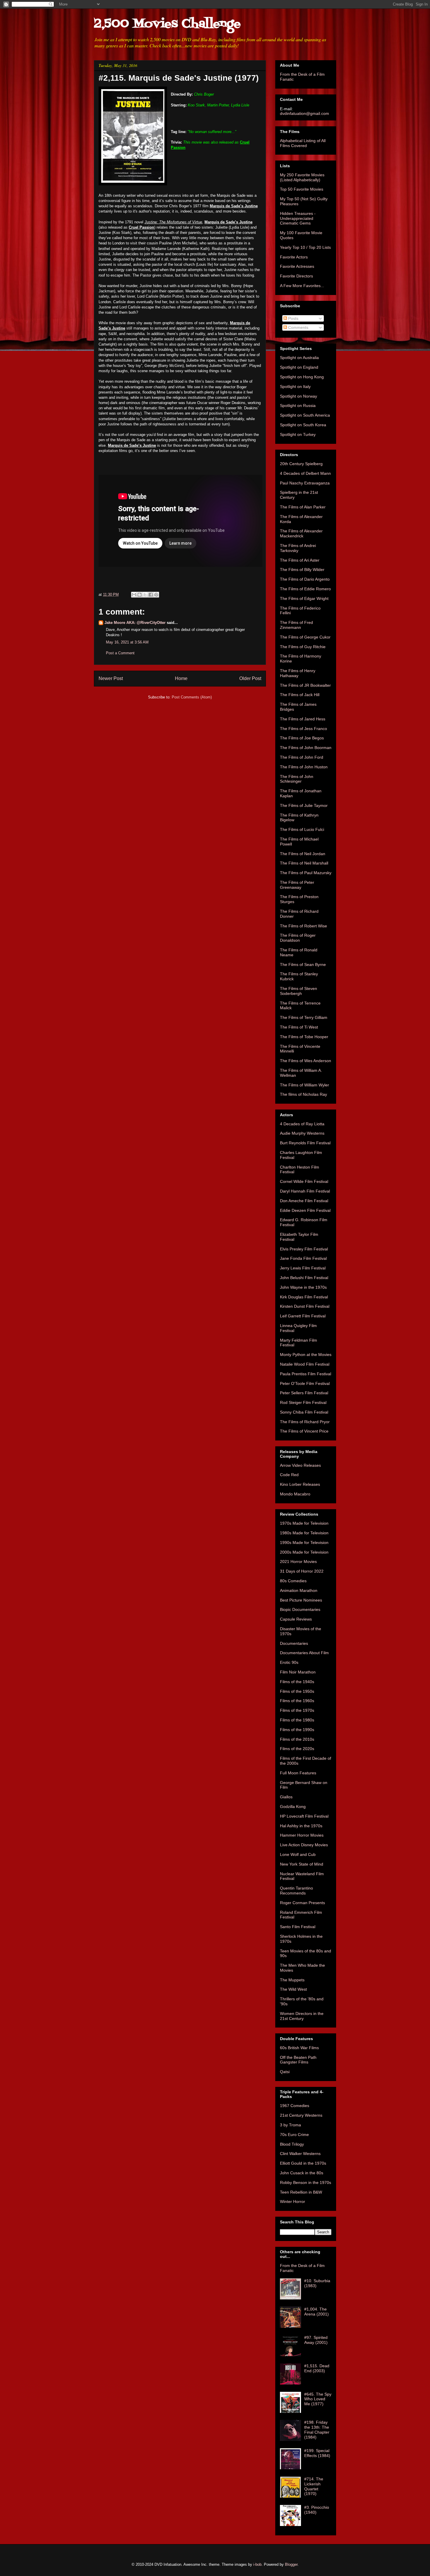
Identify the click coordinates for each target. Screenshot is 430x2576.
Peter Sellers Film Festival (304, 1393)
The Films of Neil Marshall (304, 863)
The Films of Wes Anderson (306, 1061)
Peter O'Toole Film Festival (305, 1383)
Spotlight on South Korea (303, 425)
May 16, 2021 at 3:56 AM (127, 642)
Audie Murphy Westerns (302, 1133)
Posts (293, 318)
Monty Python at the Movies (306, 1355)
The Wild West (293, 1989)
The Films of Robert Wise (303, 926)
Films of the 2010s (297, 1739)
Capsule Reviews (296, 1619)
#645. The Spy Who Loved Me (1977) (318, 2399)
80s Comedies (293, 1581)
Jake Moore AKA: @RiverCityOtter (135, 623)
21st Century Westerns (301, 2115)
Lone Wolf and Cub (298, 1854)
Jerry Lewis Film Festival (303, 1268)
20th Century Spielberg (301, 464)
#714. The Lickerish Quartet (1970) (314, 2486)
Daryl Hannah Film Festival (305, 1191)
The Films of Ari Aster (300, 560)
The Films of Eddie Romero (305, 589)
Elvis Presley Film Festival (304, 1249)
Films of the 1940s (297, 1682)
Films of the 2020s (297, 1749)
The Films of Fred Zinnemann (296, 625)
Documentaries (294, 1643)
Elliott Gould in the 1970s (303, 2163)
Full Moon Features (298, 1773)
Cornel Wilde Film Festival (304, 1181)
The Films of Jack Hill (300, 695)
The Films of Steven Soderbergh (299, 991)
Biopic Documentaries (300, 1609)
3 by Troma (290, 2125)
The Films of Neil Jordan (303, 854)
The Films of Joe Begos (302, 738)
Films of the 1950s (297, 1691)
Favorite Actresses (297, 266)
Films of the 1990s (297, 1730)
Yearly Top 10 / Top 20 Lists (305, 247)
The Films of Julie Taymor (304, 805)
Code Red (289, 1475)
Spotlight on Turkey (298, 434)
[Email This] (134, 595)
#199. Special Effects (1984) (317, 2453)
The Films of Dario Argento (305, 579)
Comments (298, 327)
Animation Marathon (299, 1590)
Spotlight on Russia (298, 406)
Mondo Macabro (295, 1494)
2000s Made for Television (304, 1552)
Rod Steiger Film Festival (303, 1402)
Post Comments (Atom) (192, 697)
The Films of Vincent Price (304, 1431)
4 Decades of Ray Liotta (302, 1124)
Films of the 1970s (297, 1710)
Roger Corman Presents (302, 1903)
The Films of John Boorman (306, 748)
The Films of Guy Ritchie (303, 647)
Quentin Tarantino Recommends (296, 1891)
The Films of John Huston (304, 767)
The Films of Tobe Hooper (304, 1037)
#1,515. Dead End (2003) (317, 2368)
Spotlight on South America (305, 415)
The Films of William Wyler (305, 1085)
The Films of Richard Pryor (305, 1422)
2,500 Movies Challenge (167, 24)
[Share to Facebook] (151, 595)
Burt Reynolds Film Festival (305, 1143)
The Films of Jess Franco (303, 729)
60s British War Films (299, 2048)
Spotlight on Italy (295, 387)
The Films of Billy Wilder (302, 570)
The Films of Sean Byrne (303, 965)
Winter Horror (293, 2201)
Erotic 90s (289, 1662)
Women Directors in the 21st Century (302, 2016)
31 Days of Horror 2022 (302, 1571)
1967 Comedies (295, 2106)
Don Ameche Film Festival (304, 1201)
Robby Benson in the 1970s (306, 2182)
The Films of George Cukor (305, 637)
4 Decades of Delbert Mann (305, 473)
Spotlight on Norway (299, 396)
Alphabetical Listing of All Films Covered (303, 143)
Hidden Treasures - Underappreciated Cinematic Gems (298, 218)
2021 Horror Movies (298, 1562)
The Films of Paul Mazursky (306, 873)
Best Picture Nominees (301, 1600)
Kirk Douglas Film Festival (304, 1297)
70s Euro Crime (294, 2135)
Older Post (250, 678)
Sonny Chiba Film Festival (304, 1412)
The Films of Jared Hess (303, 719)
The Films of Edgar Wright (304, 598)
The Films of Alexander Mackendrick (301, 533)
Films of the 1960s (297, 1701)
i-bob (257, 2564)
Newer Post (111, 678)
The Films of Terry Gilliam (304, 1017)
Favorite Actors (294, 257)
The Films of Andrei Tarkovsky (298, 548)
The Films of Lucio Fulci (302, 829)
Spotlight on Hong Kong (302, 377)
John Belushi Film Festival (304, 1278)
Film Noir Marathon (298, 1672)
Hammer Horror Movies (302, 1835)
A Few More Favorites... (302, 286)
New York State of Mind (302, 1864)
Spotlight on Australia (299, 358)
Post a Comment (120, 653)
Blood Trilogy (292, 2144)
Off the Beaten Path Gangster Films (298, 2060)
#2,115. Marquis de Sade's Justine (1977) (179, 78)
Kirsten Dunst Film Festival (305, 1306)
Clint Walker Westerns (300, 2154)
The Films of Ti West (299, 1027)
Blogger (291, 2564)
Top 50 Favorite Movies (302, 189)
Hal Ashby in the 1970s (301, 1826)
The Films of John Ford (302, 757)
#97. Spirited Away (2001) (316, 2340)
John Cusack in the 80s (302, 2173)
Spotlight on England (299, 367)
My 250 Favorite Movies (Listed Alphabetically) (302, 177)
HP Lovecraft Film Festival (304, 1816)
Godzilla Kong (293, 1807)
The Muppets (292, 1980)
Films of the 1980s (297, 1720)
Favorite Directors (296, 276)
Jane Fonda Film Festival (303, 1258)
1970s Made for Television (304, 1523)
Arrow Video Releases (300, 1465)
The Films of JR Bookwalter (305, 685)
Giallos (286, 1797)
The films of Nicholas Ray (303, 1094)
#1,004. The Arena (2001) (317, 2312)
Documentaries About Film (304, 1653)
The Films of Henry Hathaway (298, 673)
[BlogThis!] (140, 595)
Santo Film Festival (298, 1927)
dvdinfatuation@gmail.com (305, 113)
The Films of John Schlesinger (297, 779)
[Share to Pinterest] (156, 595)
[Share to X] (145, 595)
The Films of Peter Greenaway (297, 885)
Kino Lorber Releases (300, 1484)
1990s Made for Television (304, 1543)
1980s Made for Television (304, 1533)
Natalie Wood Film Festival (305, 1364)
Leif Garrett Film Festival (303, 1316)
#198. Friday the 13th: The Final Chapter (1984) (317, 2430)
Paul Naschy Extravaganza (305, 483)
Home (181, 678)
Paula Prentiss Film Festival (306, 1374)
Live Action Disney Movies (304, 1845)
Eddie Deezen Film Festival (305, 1210)
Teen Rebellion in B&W (301, 2192)
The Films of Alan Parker (303, 507)
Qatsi (285, 2072)
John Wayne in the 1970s (303, 1287)
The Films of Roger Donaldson (298, 938)
